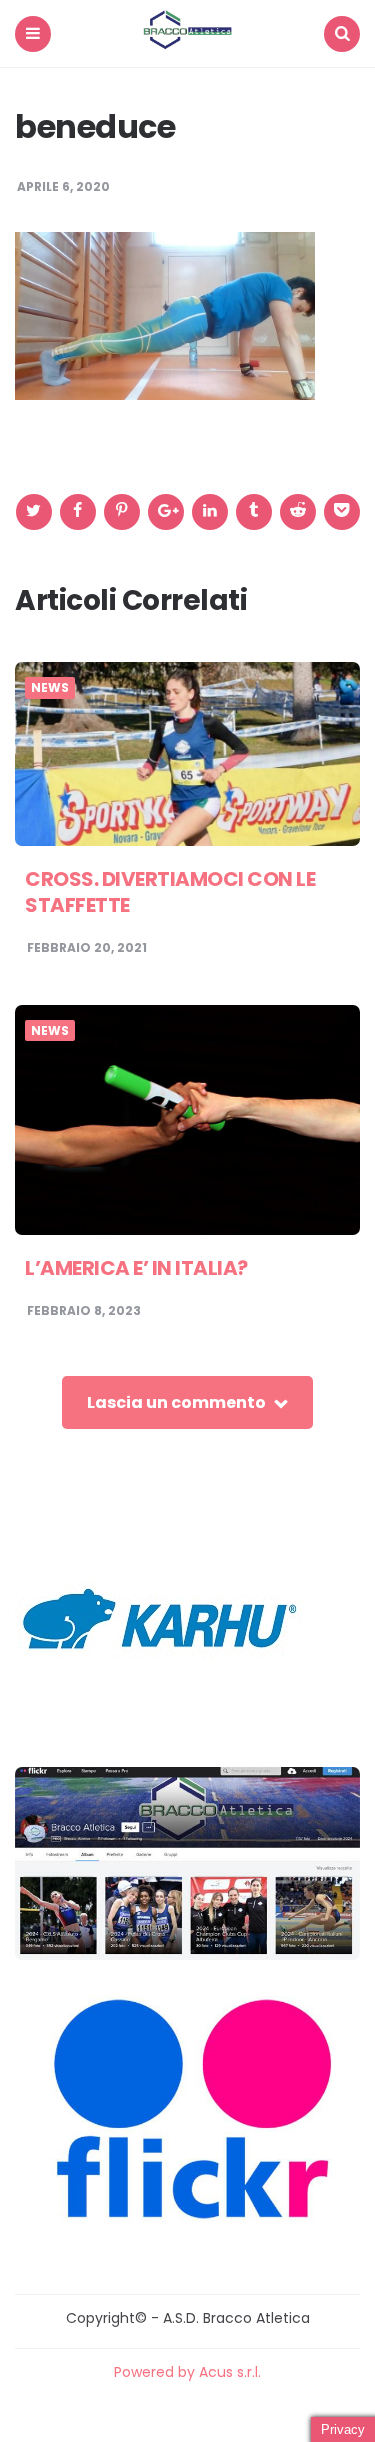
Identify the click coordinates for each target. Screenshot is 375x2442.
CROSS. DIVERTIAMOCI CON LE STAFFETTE (170, 892)
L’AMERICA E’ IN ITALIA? (136, 1268)
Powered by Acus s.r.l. (187, 2372)
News (50, 688)
